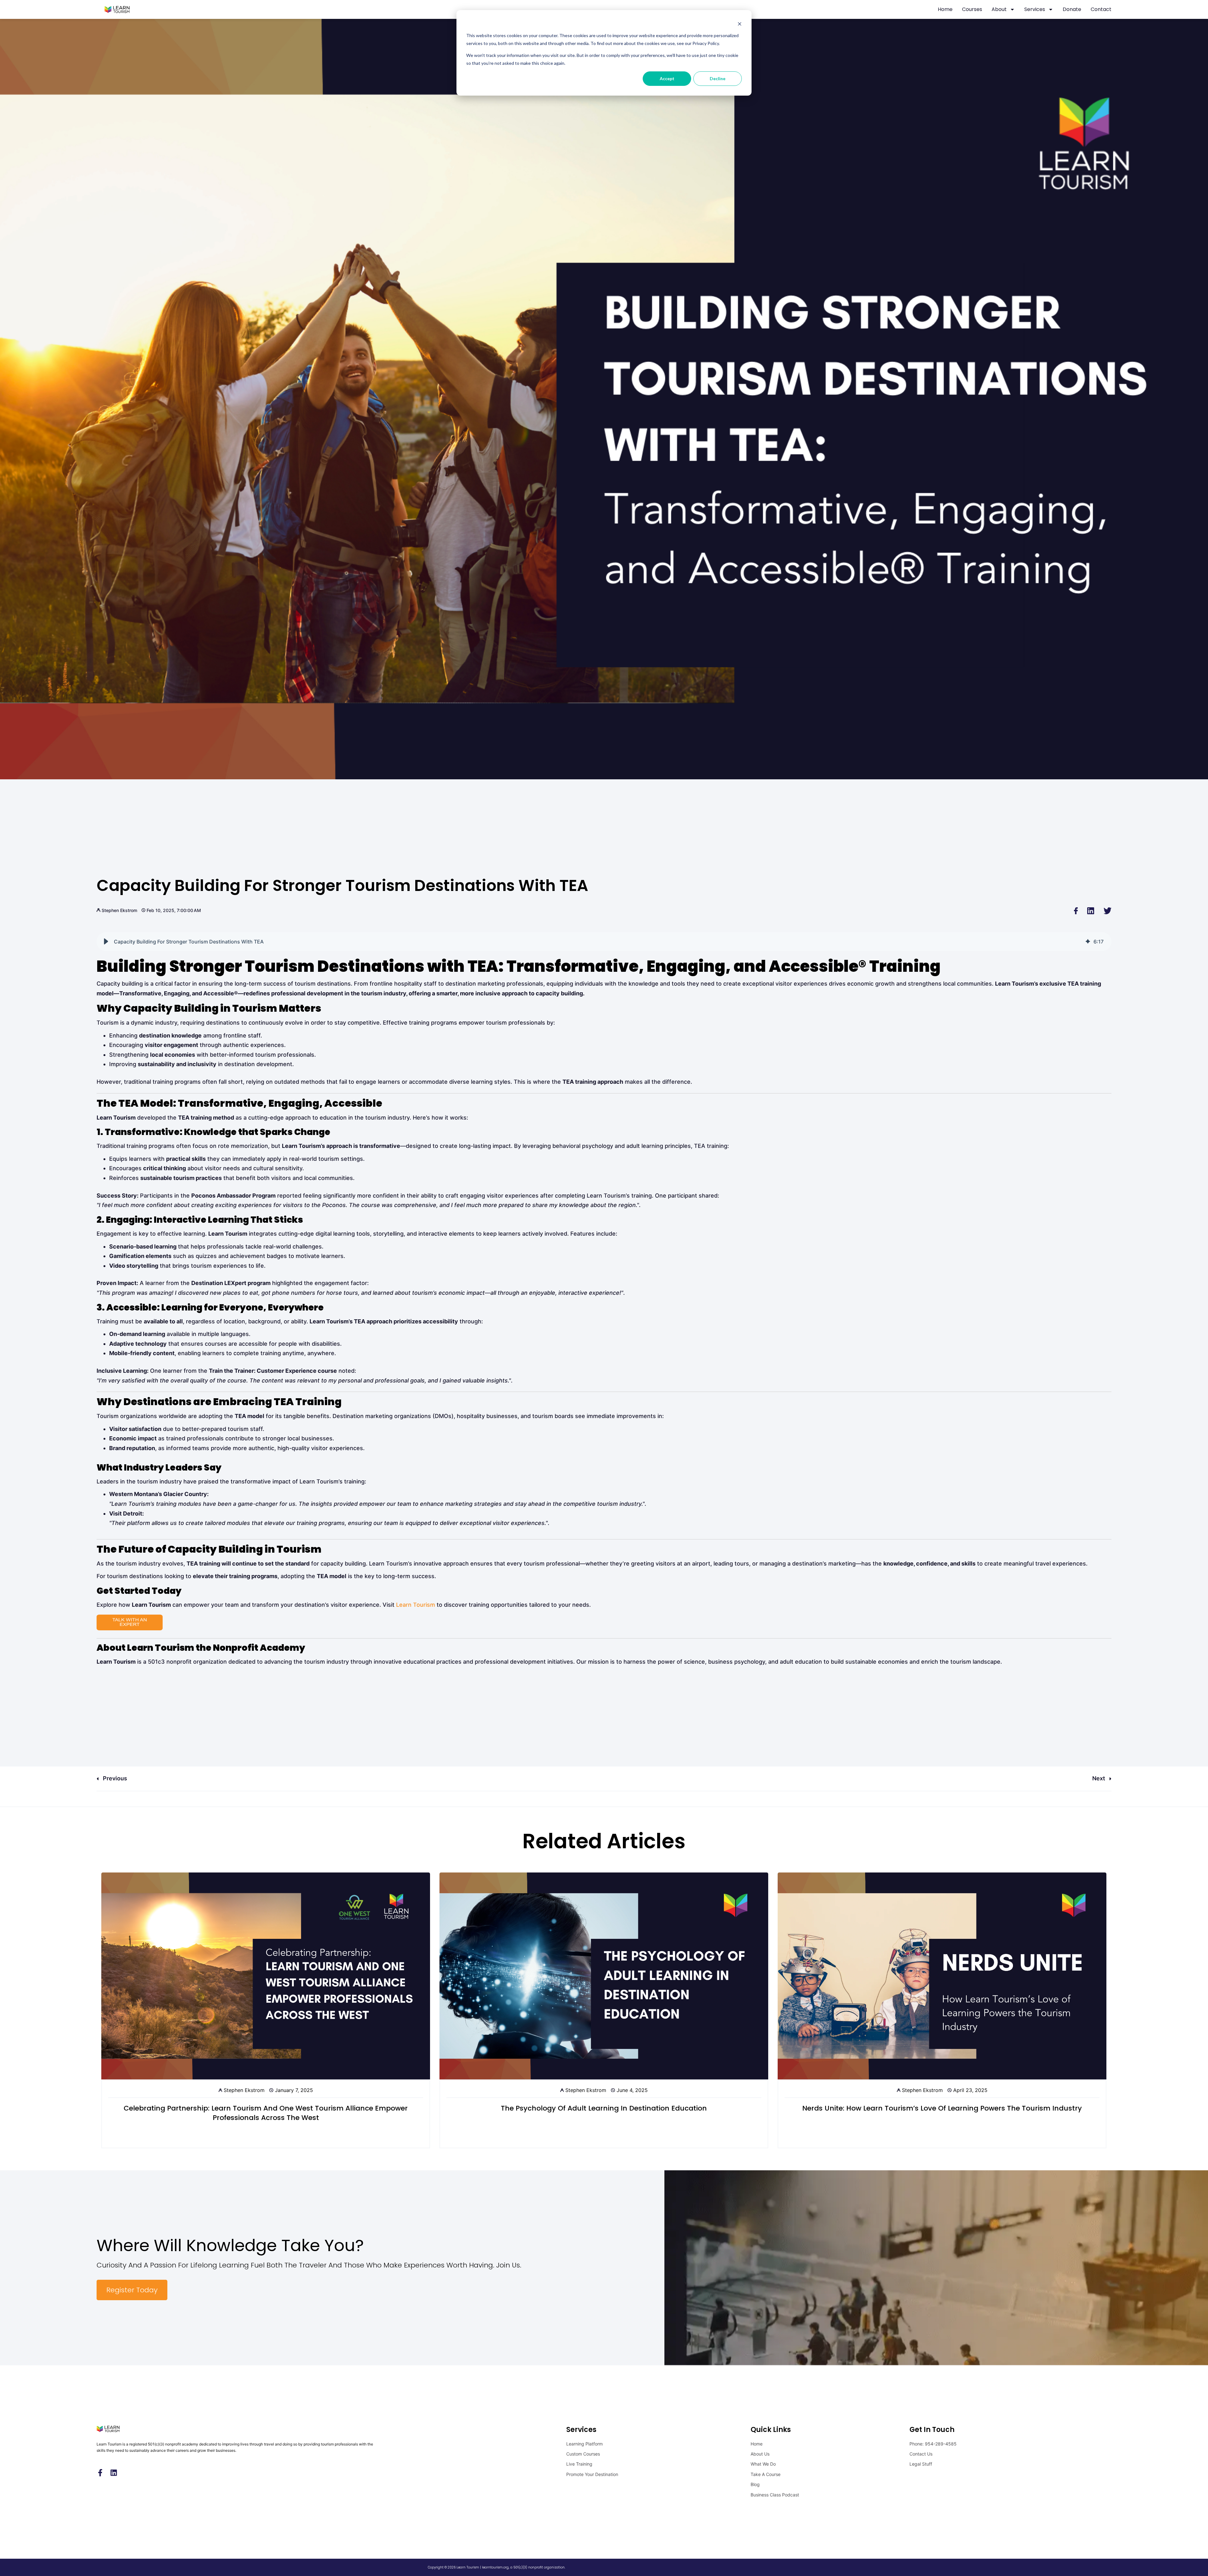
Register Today (132, 2290)
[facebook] (1076, 910)
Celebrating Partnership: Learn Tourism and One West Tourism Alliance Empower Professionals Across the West (266, 2113)
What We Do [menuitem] (763, 2464)
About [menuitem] (999, 9)
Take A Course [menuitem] (766, 2474)
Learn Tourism (416, 1605)
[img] (1088, 942)
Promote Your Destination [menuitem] (592, 2474)
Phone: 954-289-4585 (933, 2444)
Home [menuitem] (945, 9)
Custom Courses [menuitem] (583, 2454)
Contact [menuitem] (1101, 9)
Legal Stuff (921, 2464)
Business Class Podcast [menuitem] (775, 2495)
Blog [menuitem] (755, 2484)
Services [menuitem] (1035, 9)
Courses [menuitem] (972, 9)
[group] (604, 942)
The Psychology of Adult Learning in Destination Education (604, 2108)
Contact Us (921, 2454)
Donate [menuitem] (1072, 9)
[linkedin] (1091, 910)
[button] (106, 942)
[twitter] (1107, 910)
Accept (667, 78)
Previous (114, 1778)
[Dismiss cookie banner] (740, 24)
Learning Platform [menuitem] (584, 2444)
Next (1099, 1778)
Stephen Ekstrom (119, 910)
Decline (718, 78)
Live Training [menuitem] (579, 2464)
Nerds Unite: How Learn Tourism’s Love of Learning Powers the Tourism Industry (942, 2108)
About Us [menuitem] (760, 2454)
